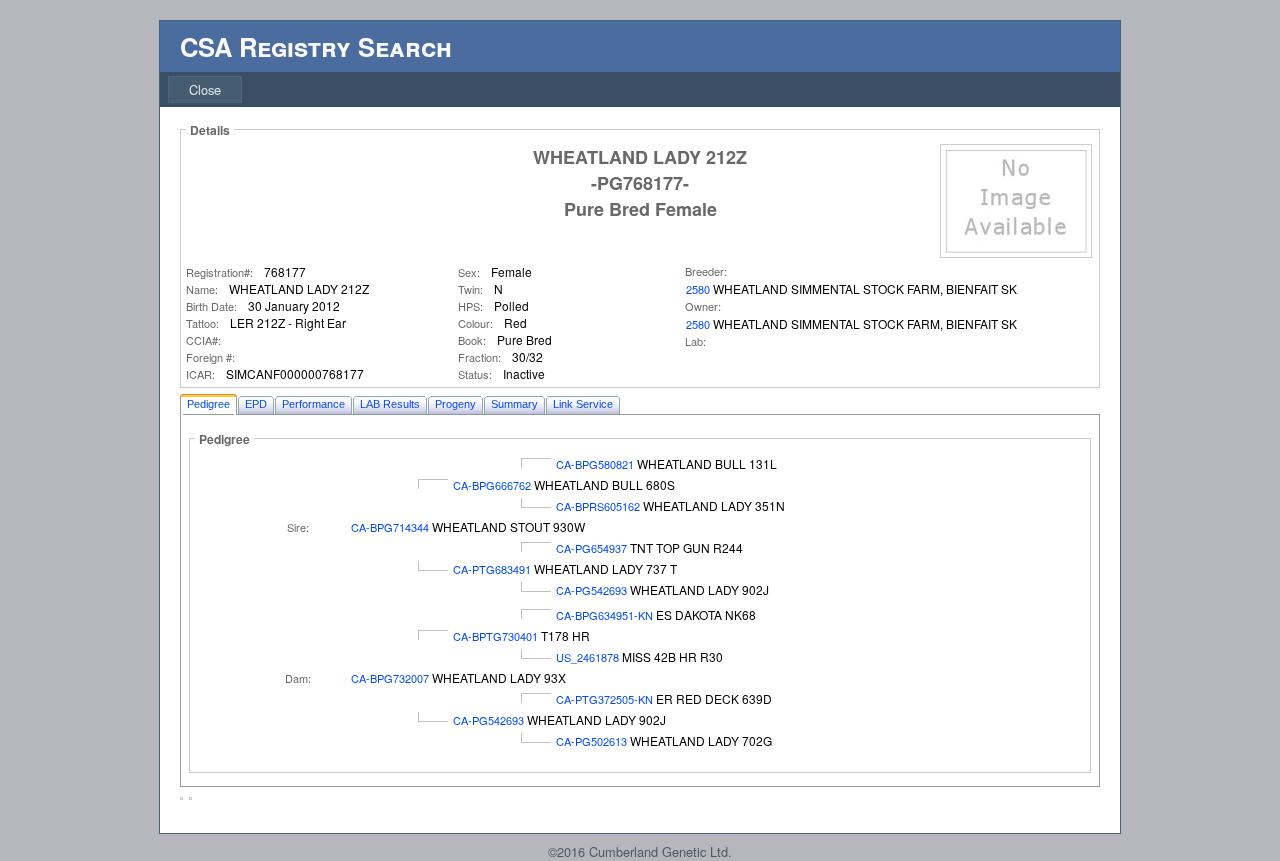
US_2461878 (587, 657)
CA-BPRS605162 (598, 506)
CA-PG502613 (591, 741)
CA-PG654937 (591, 548)
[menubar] (205, 89)
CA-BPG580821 (595, 464)
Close (205, 89)
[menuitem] (205, 89)
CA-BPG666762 (492, 485)
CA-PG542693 (591, 590)
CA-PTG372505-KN (604, 699)
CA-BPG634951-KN (604, 615)
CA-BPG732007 (390, 678)
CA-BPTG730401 (495, 636)
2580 (698, 289)
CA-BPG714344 (390, 527)
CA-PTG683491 (492, 569)
